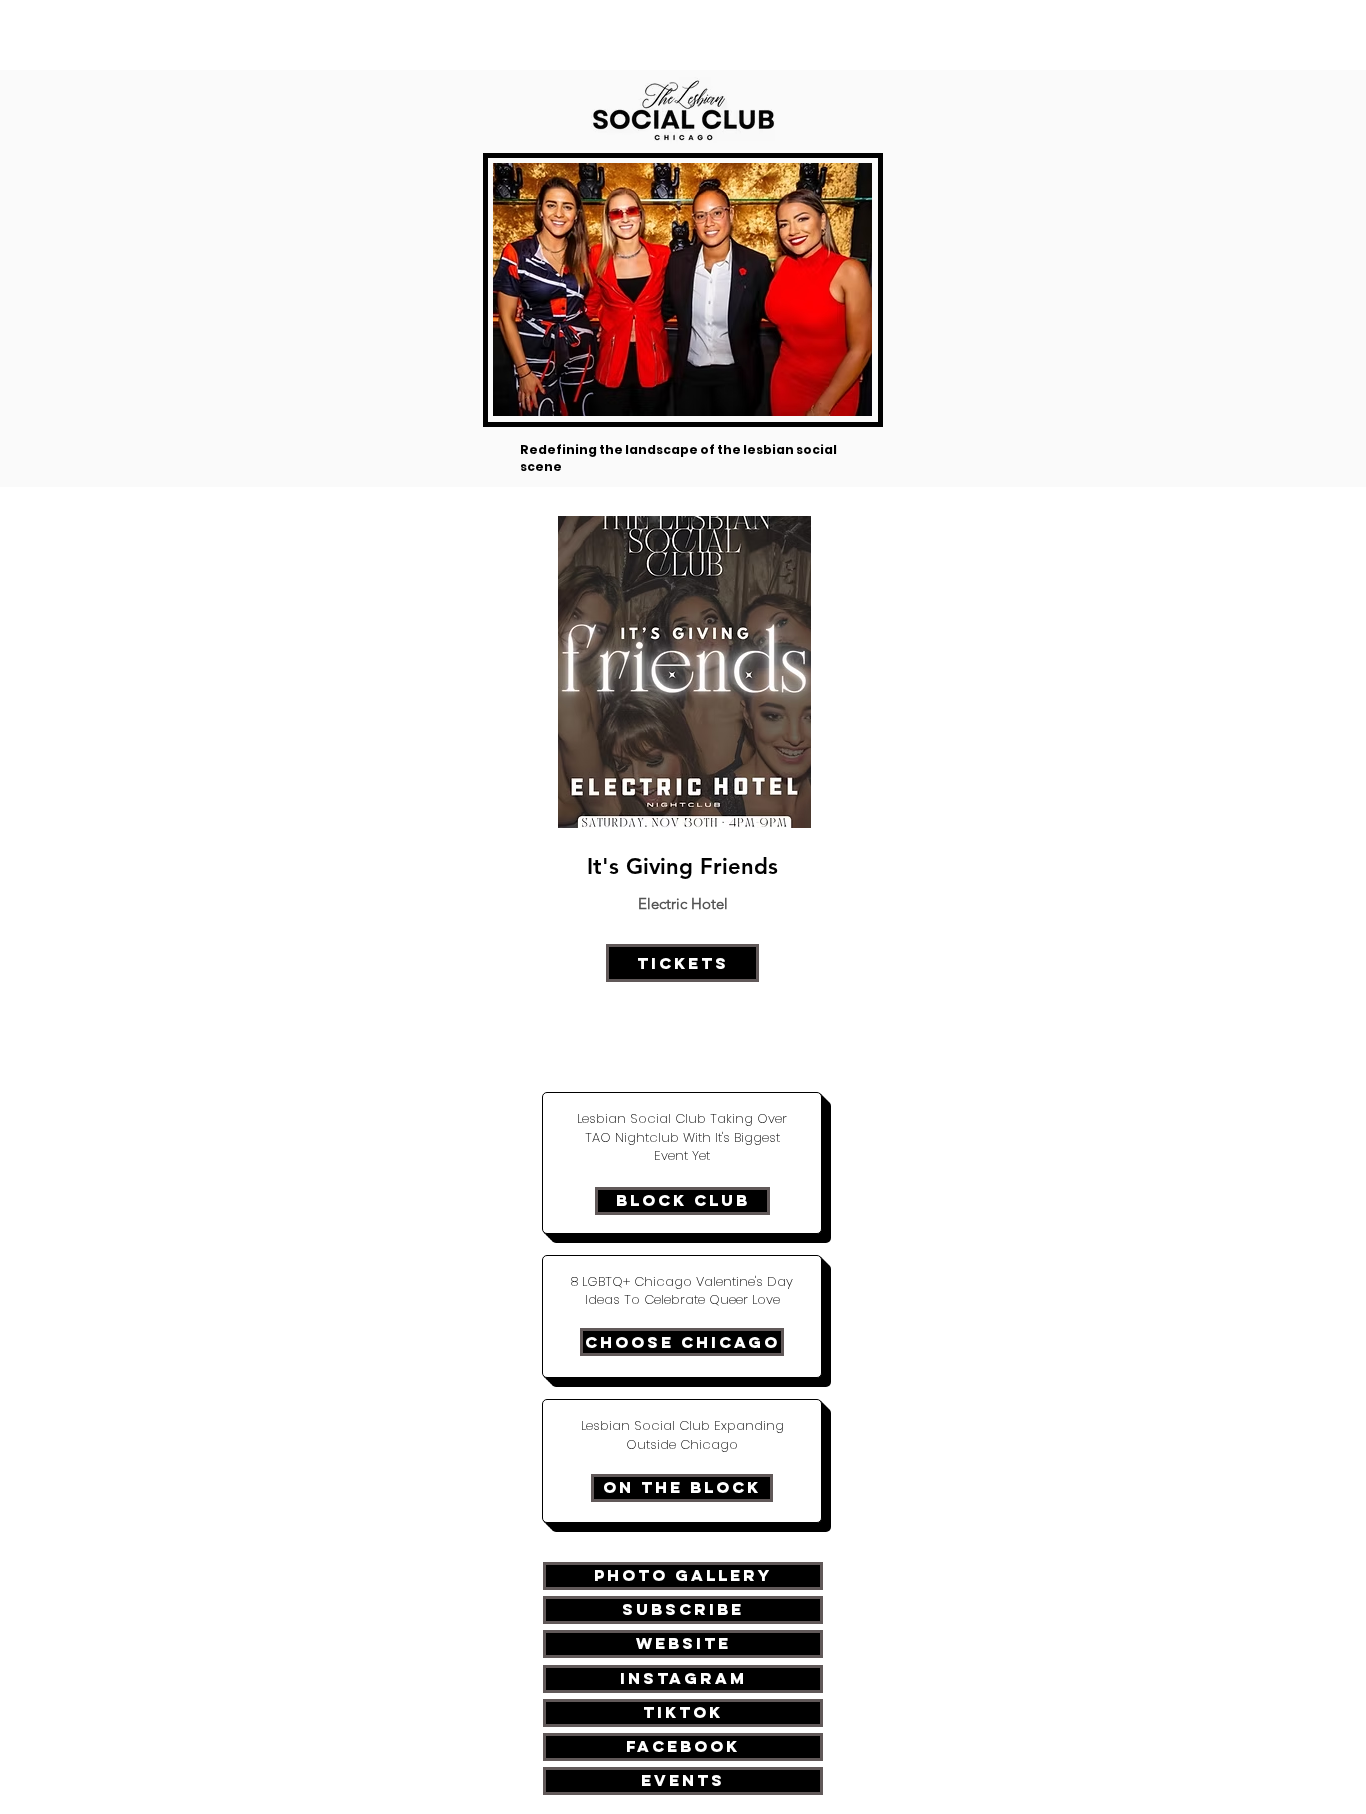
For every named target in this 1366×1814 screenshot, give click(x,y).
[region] (682, 793)
